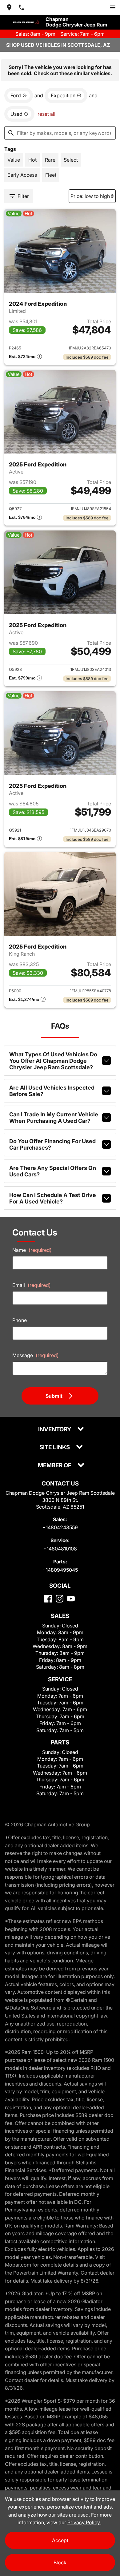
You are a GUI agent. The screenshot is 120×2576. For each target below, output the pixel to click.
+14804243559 (60, 1527)
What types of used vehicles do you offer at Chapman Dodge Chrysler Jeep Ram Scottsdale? (53, 1061)
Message (36, 1355)
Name (32, 1250)
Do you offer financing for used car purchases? (52, 1144)
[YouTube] (71, 1599)
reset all (46, 114)
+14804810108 (60, 1549)
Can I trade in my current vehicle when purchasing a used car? (54, 1118)
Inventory (55, 1430)
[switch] (113, 7)
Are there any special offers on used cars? (53, 1171)
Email (32, 1285)
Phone (20, 1320)
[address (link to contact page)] (9, 7)
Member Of (55, 1466)
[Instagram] (60, 1599)
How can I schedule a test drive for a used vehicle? (53, 1198)
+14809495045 (60, 1570)
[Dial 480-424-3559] (22, 7)
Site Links (55, 1447)
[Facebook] (48, 1599)
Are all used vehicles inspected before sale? (52, 1091)
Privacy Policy (84, 2522)
